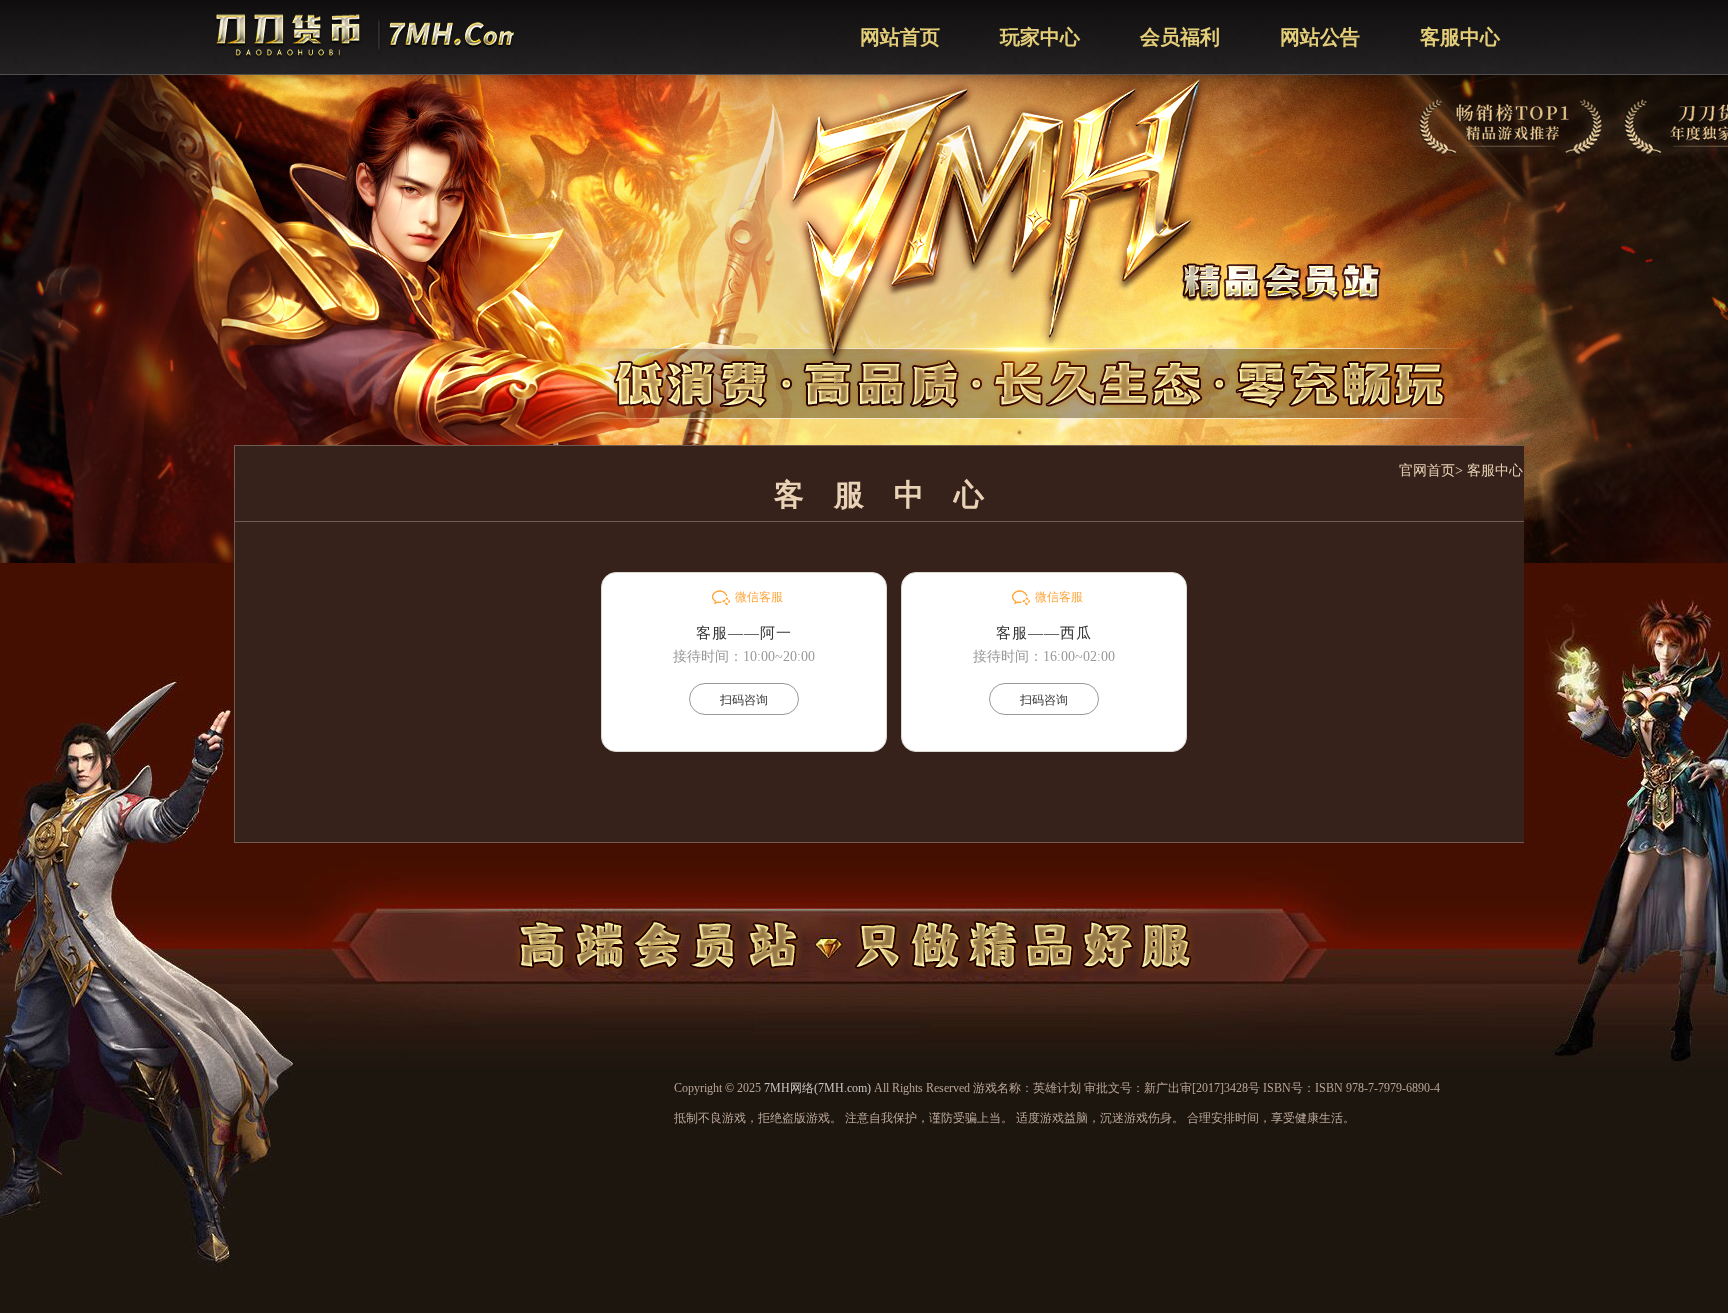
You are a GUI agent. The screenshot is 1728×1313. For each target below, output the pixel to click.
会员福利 (1180, 37)
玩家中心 (1040, 37)
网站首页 (900, 37)
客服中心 (1460, 37)
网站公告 (1320, 37)
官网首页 (1427, 470)
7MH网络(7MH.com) (817, 1088)
